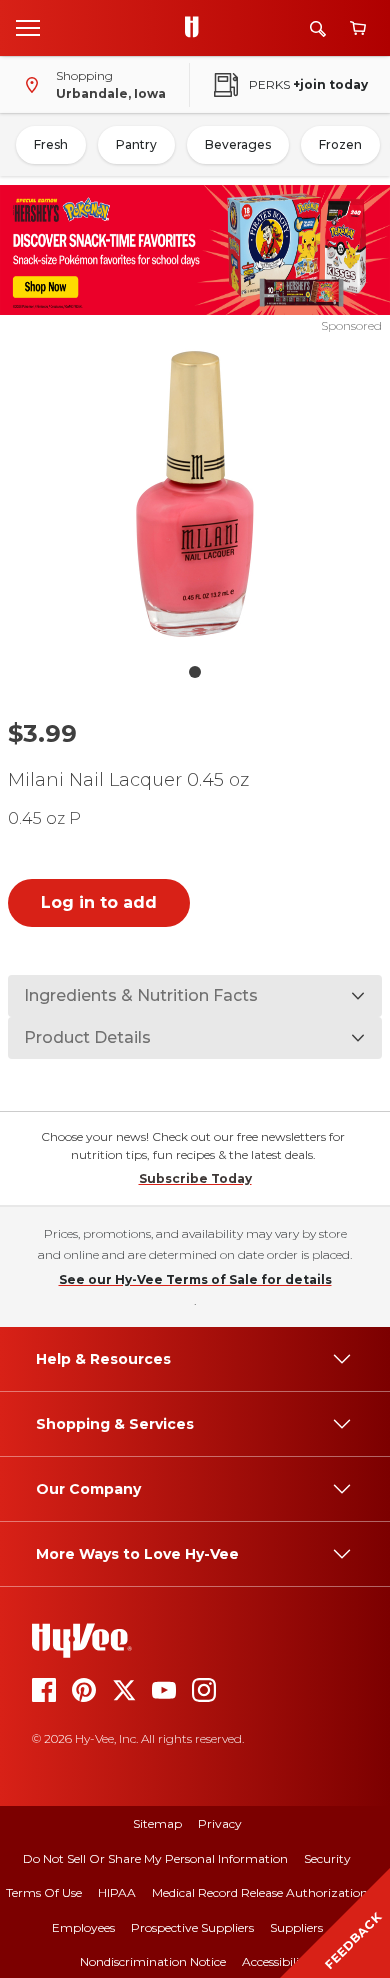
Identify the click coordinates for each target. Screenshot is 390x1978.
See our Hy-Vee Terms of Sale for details (195, 1279)
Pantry (136, 144)
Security (327, 1858)
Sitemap (157, 1823)
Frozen (340, 144)
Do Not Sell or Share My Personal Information (155, 1858)
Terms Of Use (44, 1892)
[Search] (318, 28)
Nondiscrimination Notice (153, 1961)
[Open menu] (28, 27)
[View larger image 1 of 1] (195, 494)
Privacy (220, 1823)
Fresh (51, 144)
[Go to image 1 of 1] (195, 672)
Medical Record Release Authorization (260, 1892)
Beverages (238, 144)
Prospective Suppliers (192, 1927)
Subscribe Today (195, 1178)
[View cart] (358, 28)
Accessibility (276, 1961)
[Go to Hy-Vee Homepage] (197, 28)
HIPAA (117, 1892)
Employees (83, 1927)
